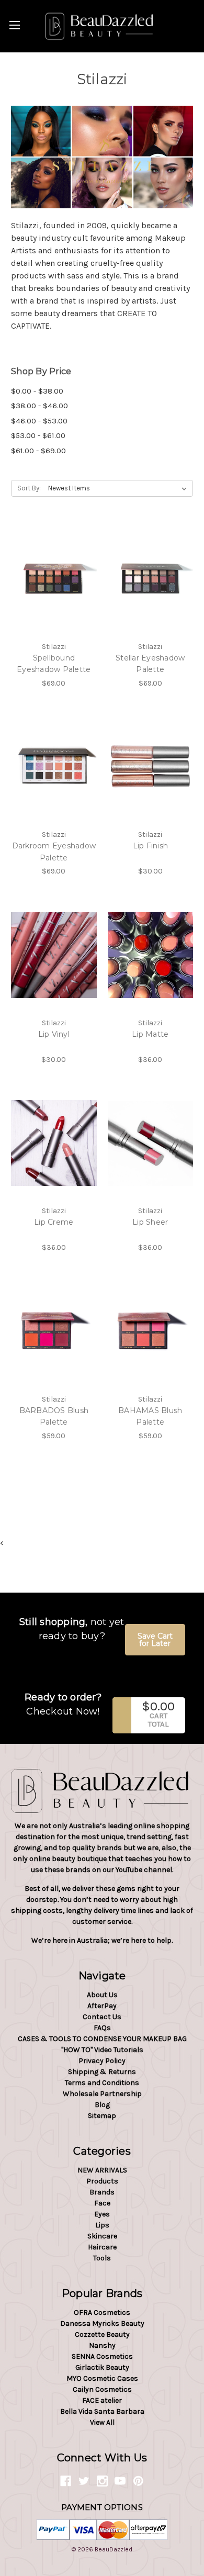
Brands (102, 2192)
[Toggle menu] (14, 25)
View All (102, 2422)
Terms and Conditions (102, 2083)
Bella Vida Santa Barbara (102, 2411)
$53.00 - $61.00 (38, 435)
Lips (102, 2225)
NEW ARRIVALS (102, 2170)
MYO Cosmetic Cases (102, 2378)
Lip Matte (150, 1034)
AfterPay (102, 2006)
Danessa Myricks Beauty (102, 2323)
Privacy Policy (102, 2061)
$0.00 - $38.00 (37, 391)
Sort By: (29, 488)
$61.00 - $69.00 (38, 451)
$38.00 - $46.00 (39, 406)
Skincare (102, 2236)
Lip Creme (54, 1222)
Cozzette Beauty (102, 2334)
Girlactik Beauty (102, 2367)
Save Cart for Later (155, 1640)
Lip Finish (151, 846)
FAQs (102, 2028)
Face (102, 2203)
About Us (102, 1995)
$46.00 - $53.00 (39, 421)
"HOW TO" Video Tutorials (102, 2050)
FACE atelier (102, 2400)
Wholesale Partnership (102, 2094)
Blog (102, 2105)
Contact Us (102, 2017)
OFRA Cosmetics (102, 2312)
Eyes (102, 2214)
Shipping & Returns (102, 2072)
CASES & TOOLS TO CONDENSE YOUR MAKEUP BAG (102, 2039)
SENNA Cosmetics (102, 2356)
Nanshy (102, 2345)
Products (102, 2181)
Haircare (102, 2247)
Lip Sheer (150, 1222)
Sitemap (102, 2116)
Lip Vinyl (54, 1034)
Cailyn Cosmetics (102, 2389)
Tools (102, 2258)
